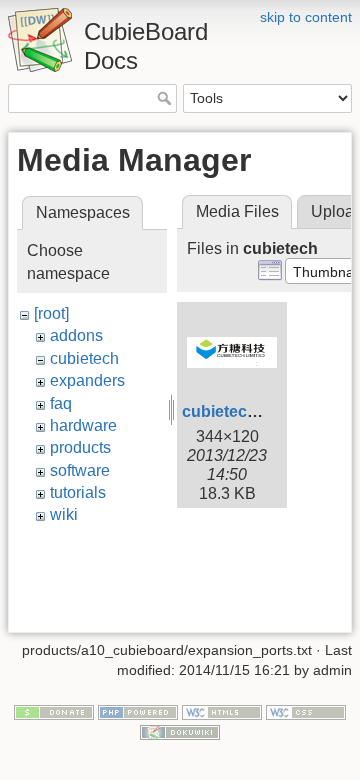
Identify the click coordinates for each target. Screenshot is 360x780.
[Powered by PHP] (138, 712)
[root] (51, 313)
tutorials (78, 492)
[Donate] (54, 712)
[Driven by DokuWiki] (180, 731)
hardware (83, 425)
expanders (87, 380)
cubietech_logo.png (258, 411)
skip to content (306, 17)
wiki (64, 514)
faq (61, 403)
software (80, 470)
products (80, 447)
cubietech (84, 358)
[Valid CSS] (306, 712)
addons (76, 335)
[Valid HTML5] (222, 712)
